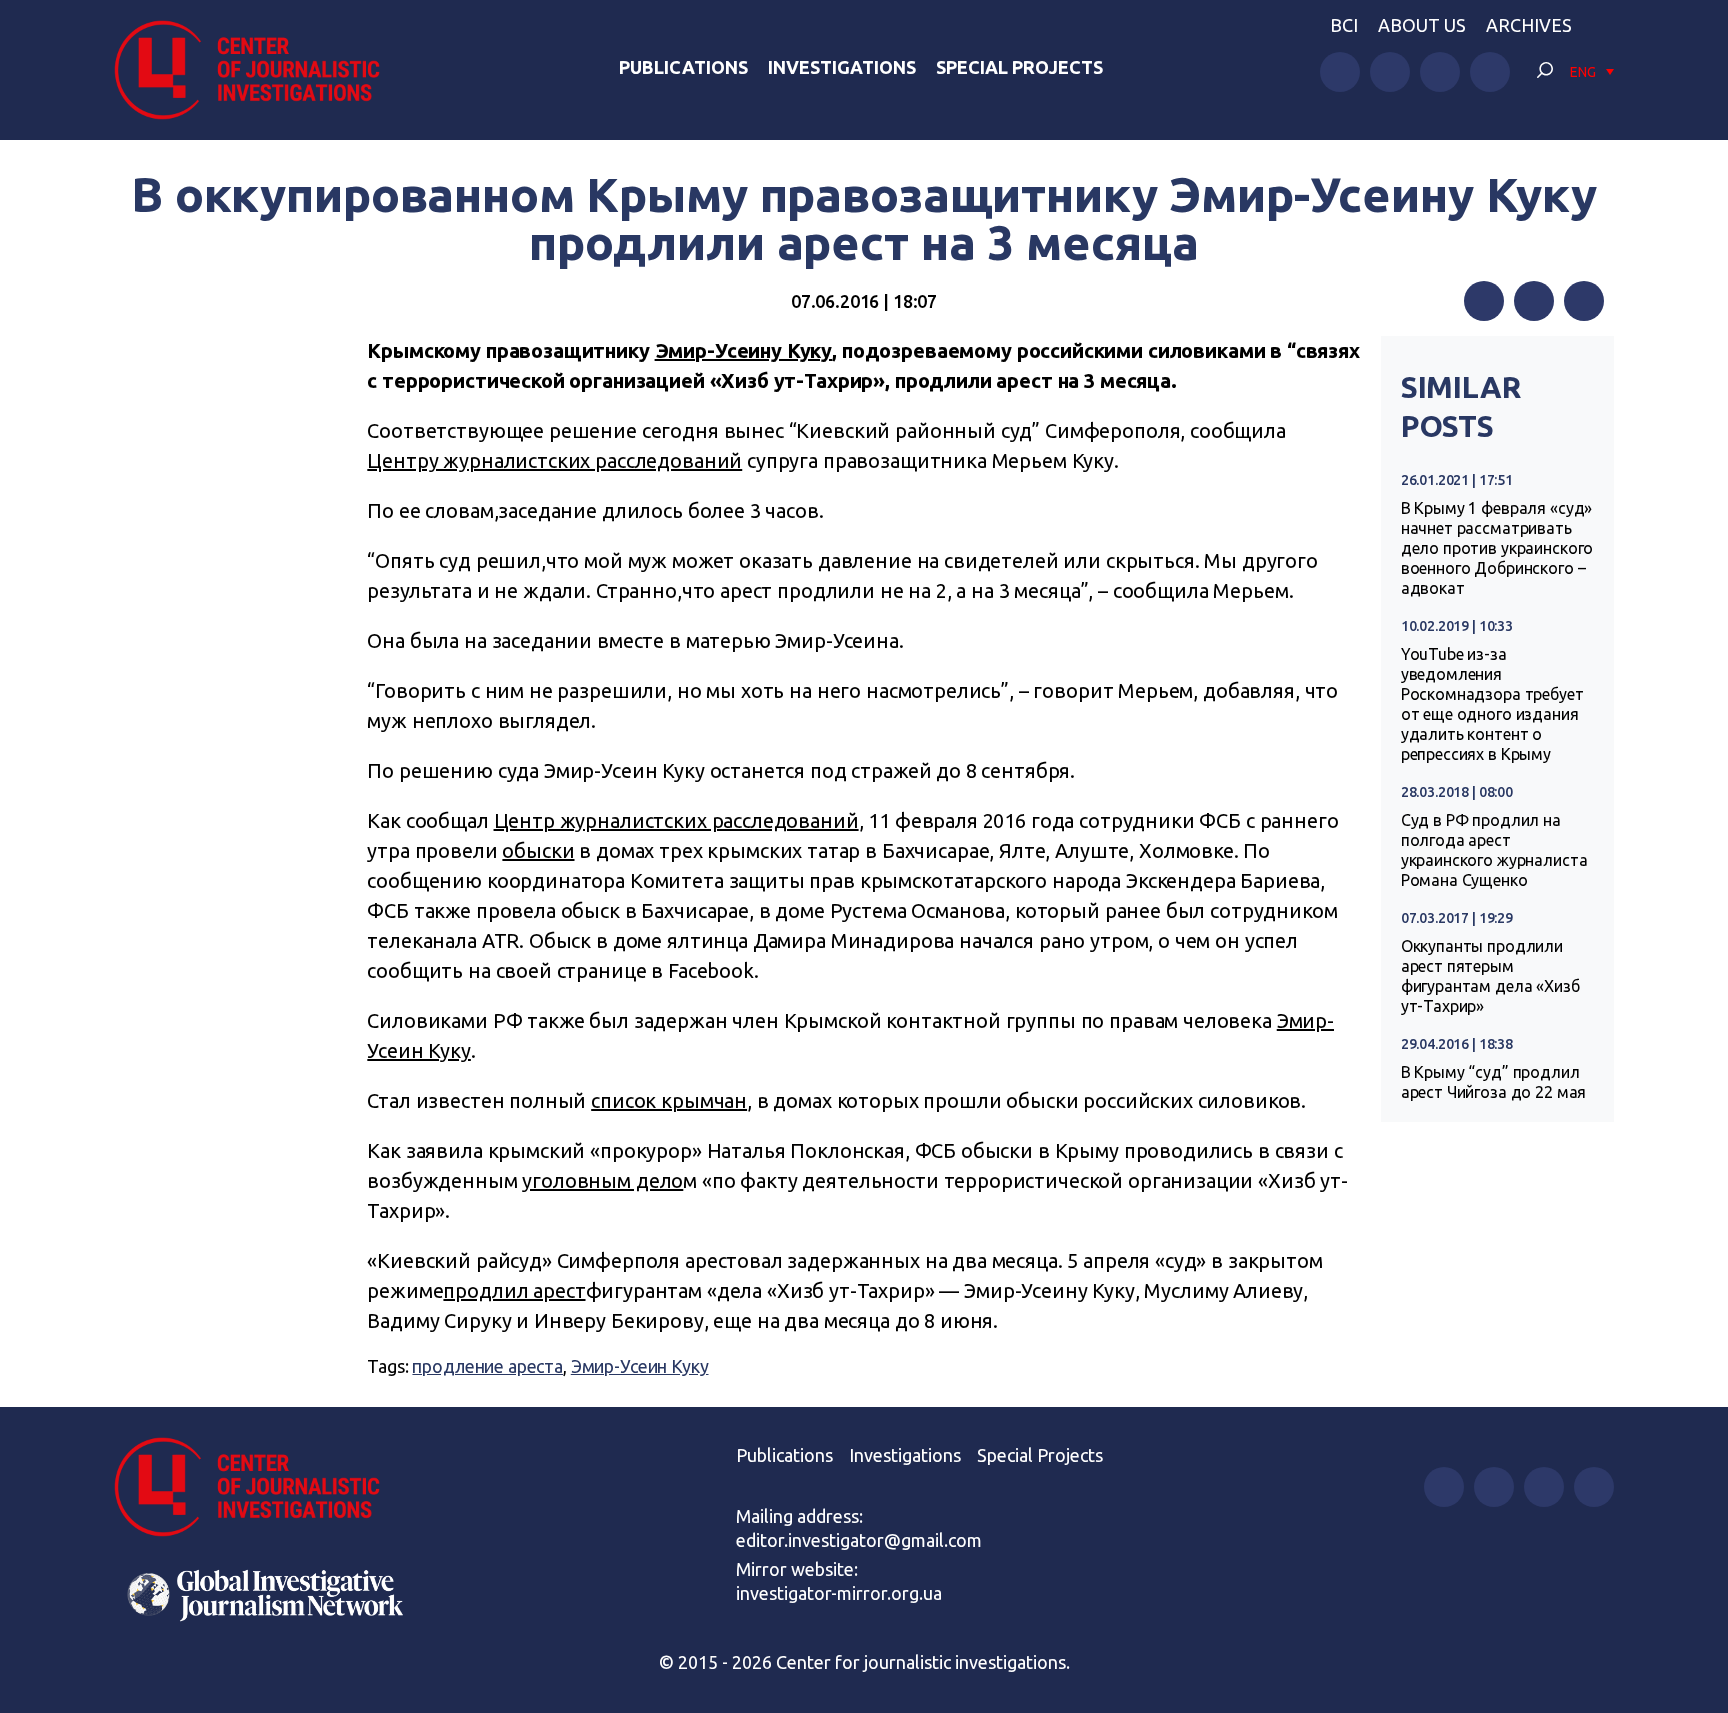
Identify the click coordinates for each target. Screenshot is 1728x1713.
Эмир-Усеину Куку (744, 350)
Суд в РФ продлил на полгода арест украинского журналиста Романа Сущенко (1494, 850)
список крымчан (669, 1100)
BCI (1344, 25)
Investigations (842, 67)
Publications (683, 67)
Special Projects (1019, 67)
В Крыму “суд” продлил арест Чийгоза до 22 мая (1494, 1082)
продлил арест (514, 1290)
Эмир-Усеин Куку (640, 1366)
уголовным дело (602, 1180)
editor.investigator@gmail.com (859, 1540)
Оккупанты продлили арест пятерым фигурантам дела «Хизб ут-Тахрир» (1490, 976)
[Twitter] (1534, 301)
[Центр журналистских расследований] (258, 70)
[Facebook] (1484, 301)
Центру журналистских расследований (554, 460)
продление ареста (487, 1366)
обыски (538, 850)
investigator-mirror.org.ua (839, 1593)
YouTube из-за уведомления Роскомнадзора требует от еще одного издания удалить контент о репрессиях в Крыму (1492, 704)
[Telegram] (1584, 301)
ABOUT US (1422, 25)
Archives (1529, 25)
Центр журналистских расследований (676, 820)
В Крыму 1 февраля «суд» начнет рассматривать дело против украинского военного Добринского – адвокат (1497, 548)
